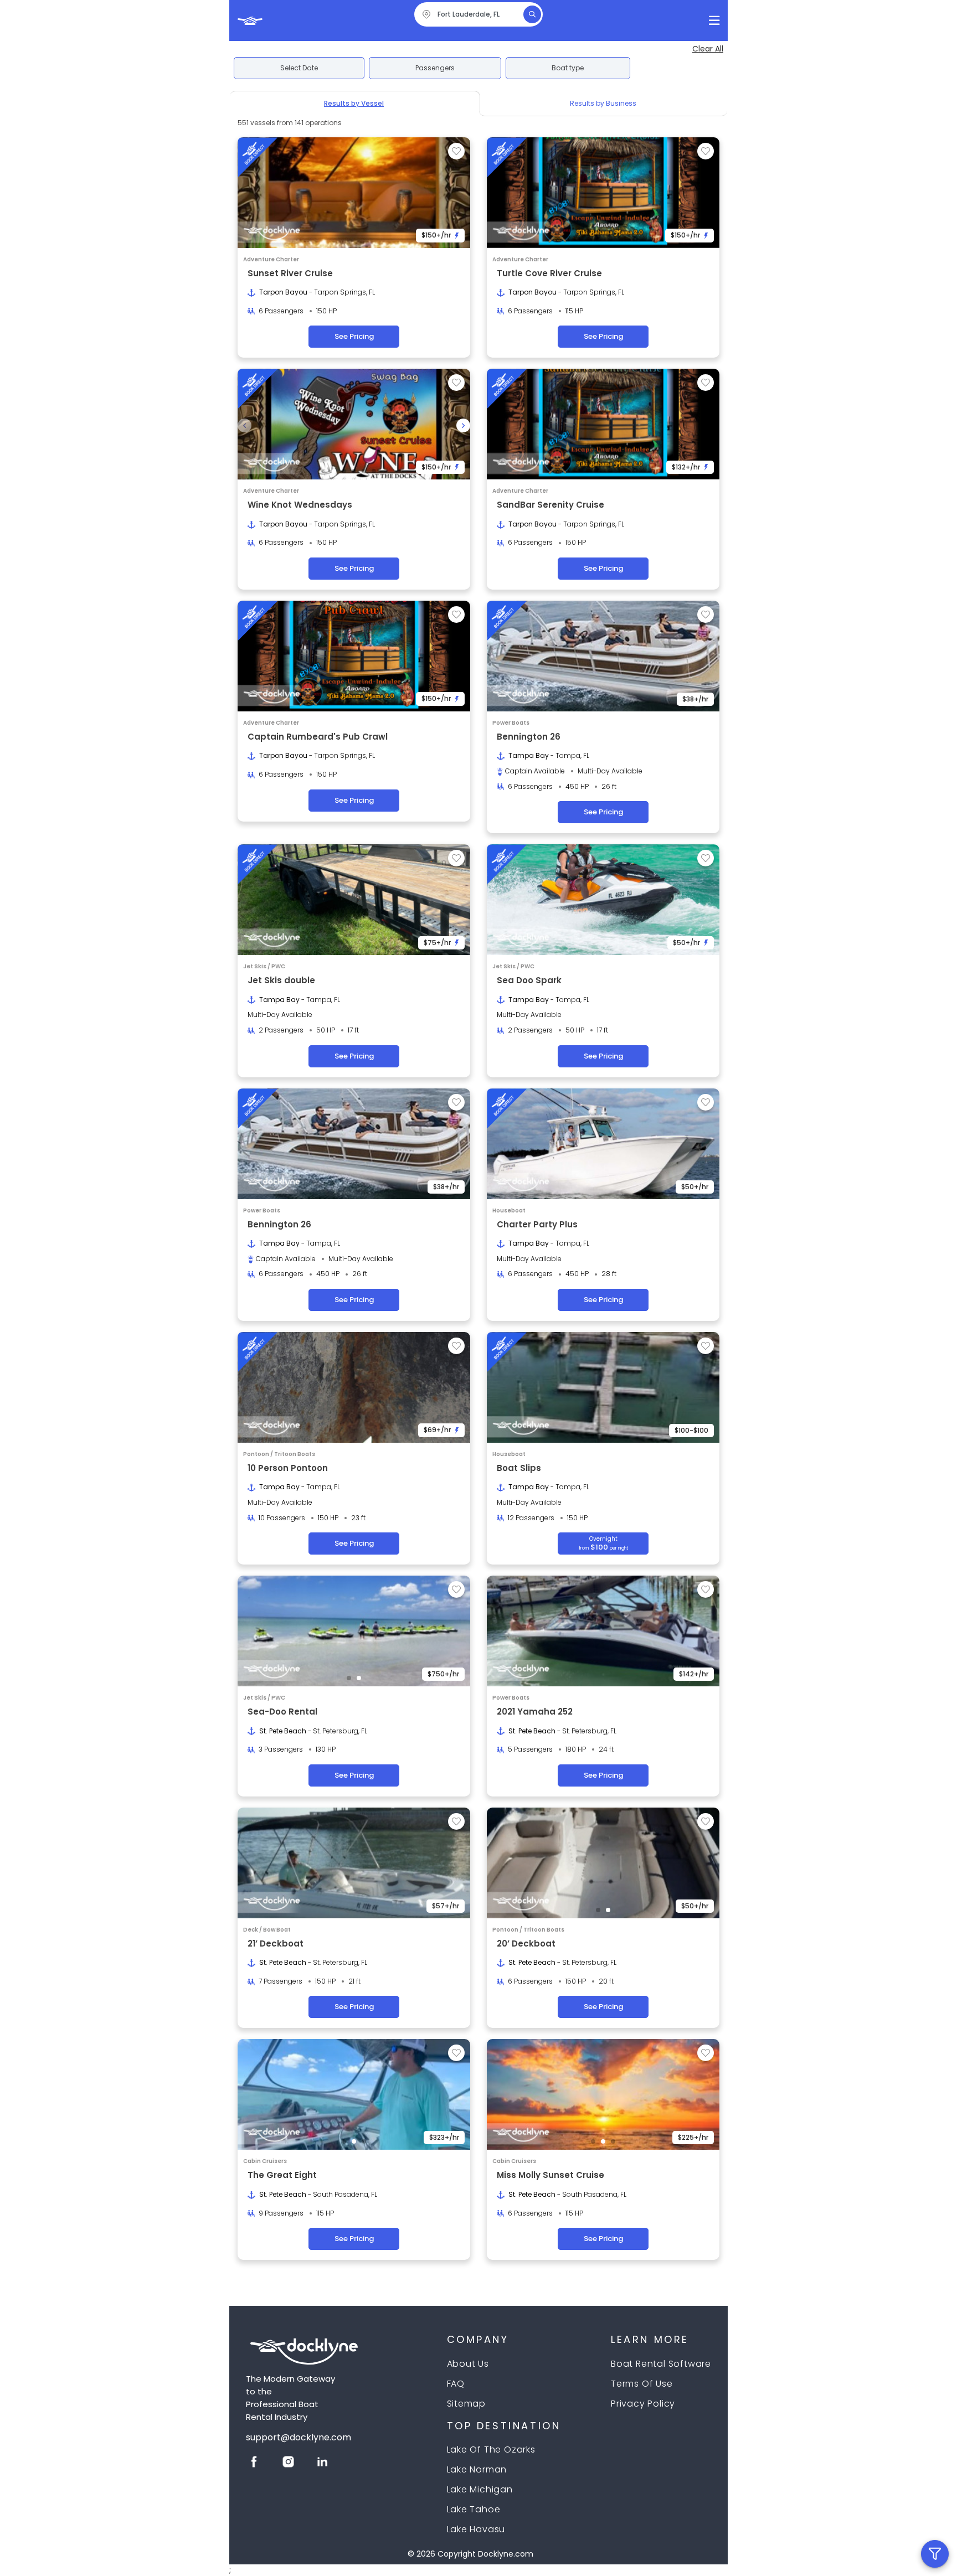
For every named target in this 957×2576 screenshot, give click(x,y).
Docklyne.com (506, 2554)
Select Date (299, 68)
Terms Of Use (642, 2384)
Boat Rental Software (661, 2364)
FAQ (456, 2384)
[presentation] (245, 425)
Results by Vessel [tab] (354, 103)
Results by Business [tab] (603, 103)
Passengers (435, 68)
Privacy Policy (643, 2404)
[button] (334, 471)
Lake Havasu (476, 2529)
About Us (468, 2364)
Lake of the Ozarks (491, 2449)
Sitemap (467, 2404)
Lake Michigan (480, 2489)
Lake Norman (477, 2469)
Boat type (568, 68)
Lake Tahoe (474, 2509)
